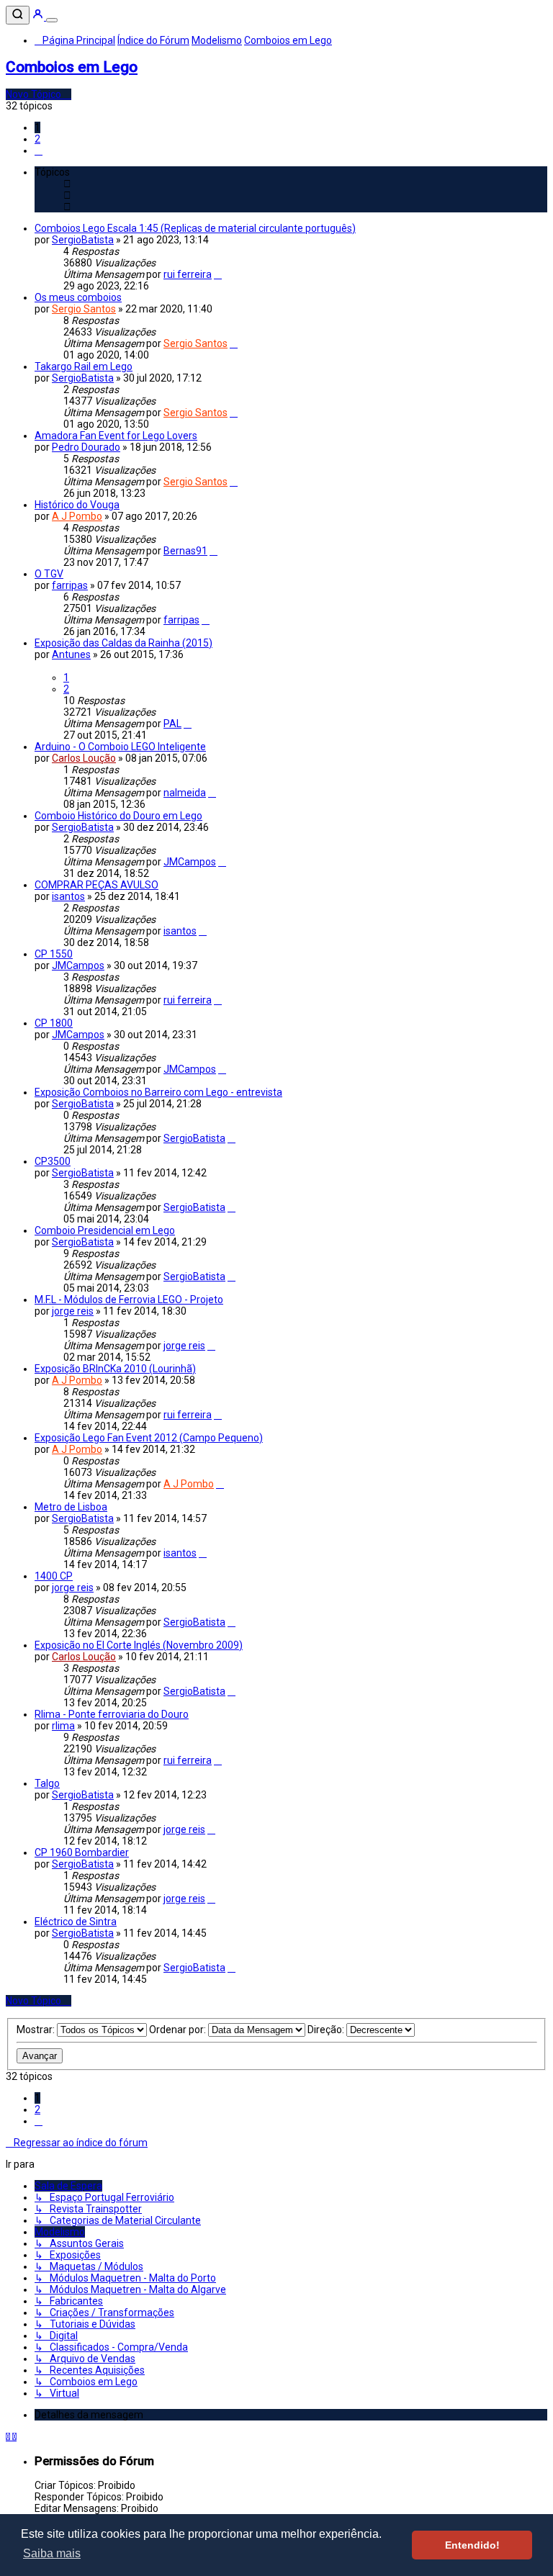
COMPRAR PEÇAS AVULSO (96, 885)
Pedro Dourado (86, 447)
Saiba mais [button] (52, 2553)
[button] (39, 150)
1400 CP (54, 1576)
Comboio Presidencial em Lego (105, 1230)
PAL (172, 724)
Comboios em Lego (72, 67)
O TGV (49, 574)
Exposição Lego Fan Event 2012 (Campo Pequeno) (149, 1438)
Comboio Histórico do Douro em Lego (118, 816)
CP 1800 (54, 1023)
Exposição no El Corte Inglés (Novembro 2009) (139, 1645)
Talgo (47, 1783)
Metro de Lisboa (71, 1507)
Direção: (327, 2030)
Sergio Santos (84, 309)
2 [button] (37, 139)
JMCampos (190, 862)
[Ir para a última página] (218, 274)
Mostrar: (37, 2030)
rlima (63, 1726)
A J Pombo (77, 516)
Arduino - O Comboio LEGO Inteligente (120, 747)
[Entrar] (39, 17)
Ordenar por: (179, 2030)
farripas (70, 585)
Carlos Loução (84, 758)
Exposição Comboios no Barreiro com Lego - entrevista (158, 1092)
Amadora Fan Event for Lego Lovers (116, 436)
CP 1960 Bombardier (82, 1852)
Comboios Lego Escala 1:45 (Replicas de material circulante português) (195, 228)
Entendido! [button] (472, 2545)
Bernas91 (185, 551)
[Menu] (52, 20)
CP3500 (53, 1161)
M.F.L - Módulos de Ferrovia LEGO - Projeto (129, 1300)
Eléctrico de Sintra (76, 1922)
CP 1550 (54, 954)
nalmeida (185, 793)
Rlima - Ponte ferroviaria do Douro (112, 1714)
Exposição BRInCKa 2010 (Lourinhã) (115, 1369)
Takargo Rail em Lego (84, 366)
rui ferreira (188, 274)
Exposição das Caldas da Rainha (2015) (123, 643)
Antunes (71, 654)
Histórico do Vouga (77, 505)
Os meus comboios (78, 297)
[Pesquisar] (18, 15)
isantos (68, 896)
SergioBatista (83, 240)
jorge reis (73, 1311)
